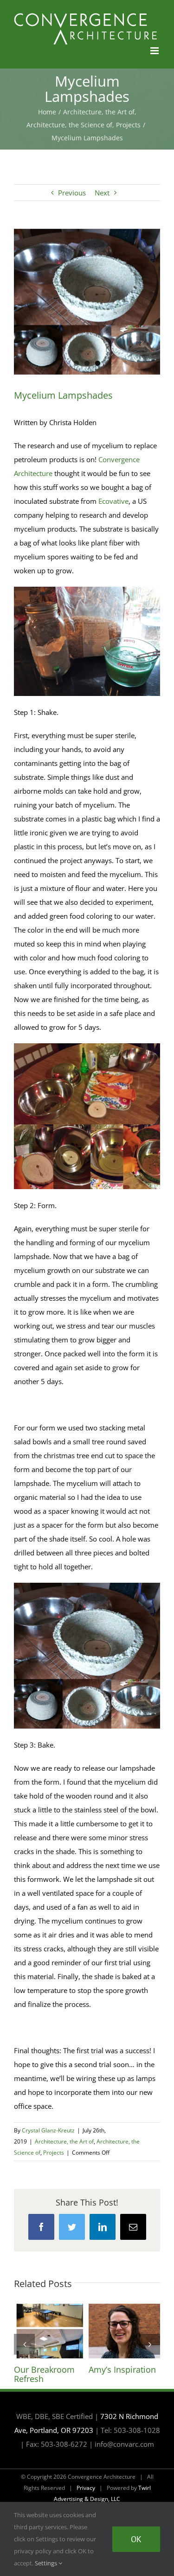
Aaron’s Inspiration (124, 2331)
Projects (54, 2153)
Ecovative (113, 501)
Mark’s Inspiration (50, 2331)
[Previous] (24, 2344)
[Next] (150, 2344)
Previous (72, 193)
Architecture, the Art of (64, 2141)
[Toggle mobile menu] (155, 51)
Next (102, 193)
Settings (47, 2563)
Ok (136, 2539)
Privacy (86, 2488)
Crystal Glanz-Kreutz (48, 2130)
